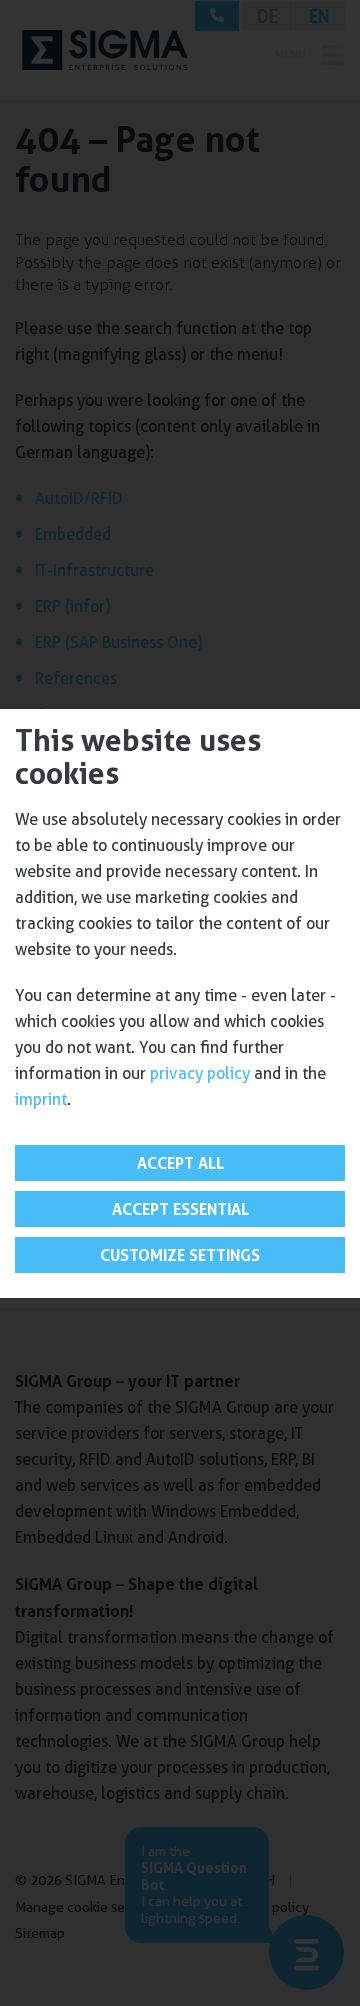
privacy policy (200, 1073)
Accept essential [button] (180, 1209)
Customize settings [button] (180, 1255)
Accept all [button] (180, 1163)
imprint (41, 1099)
